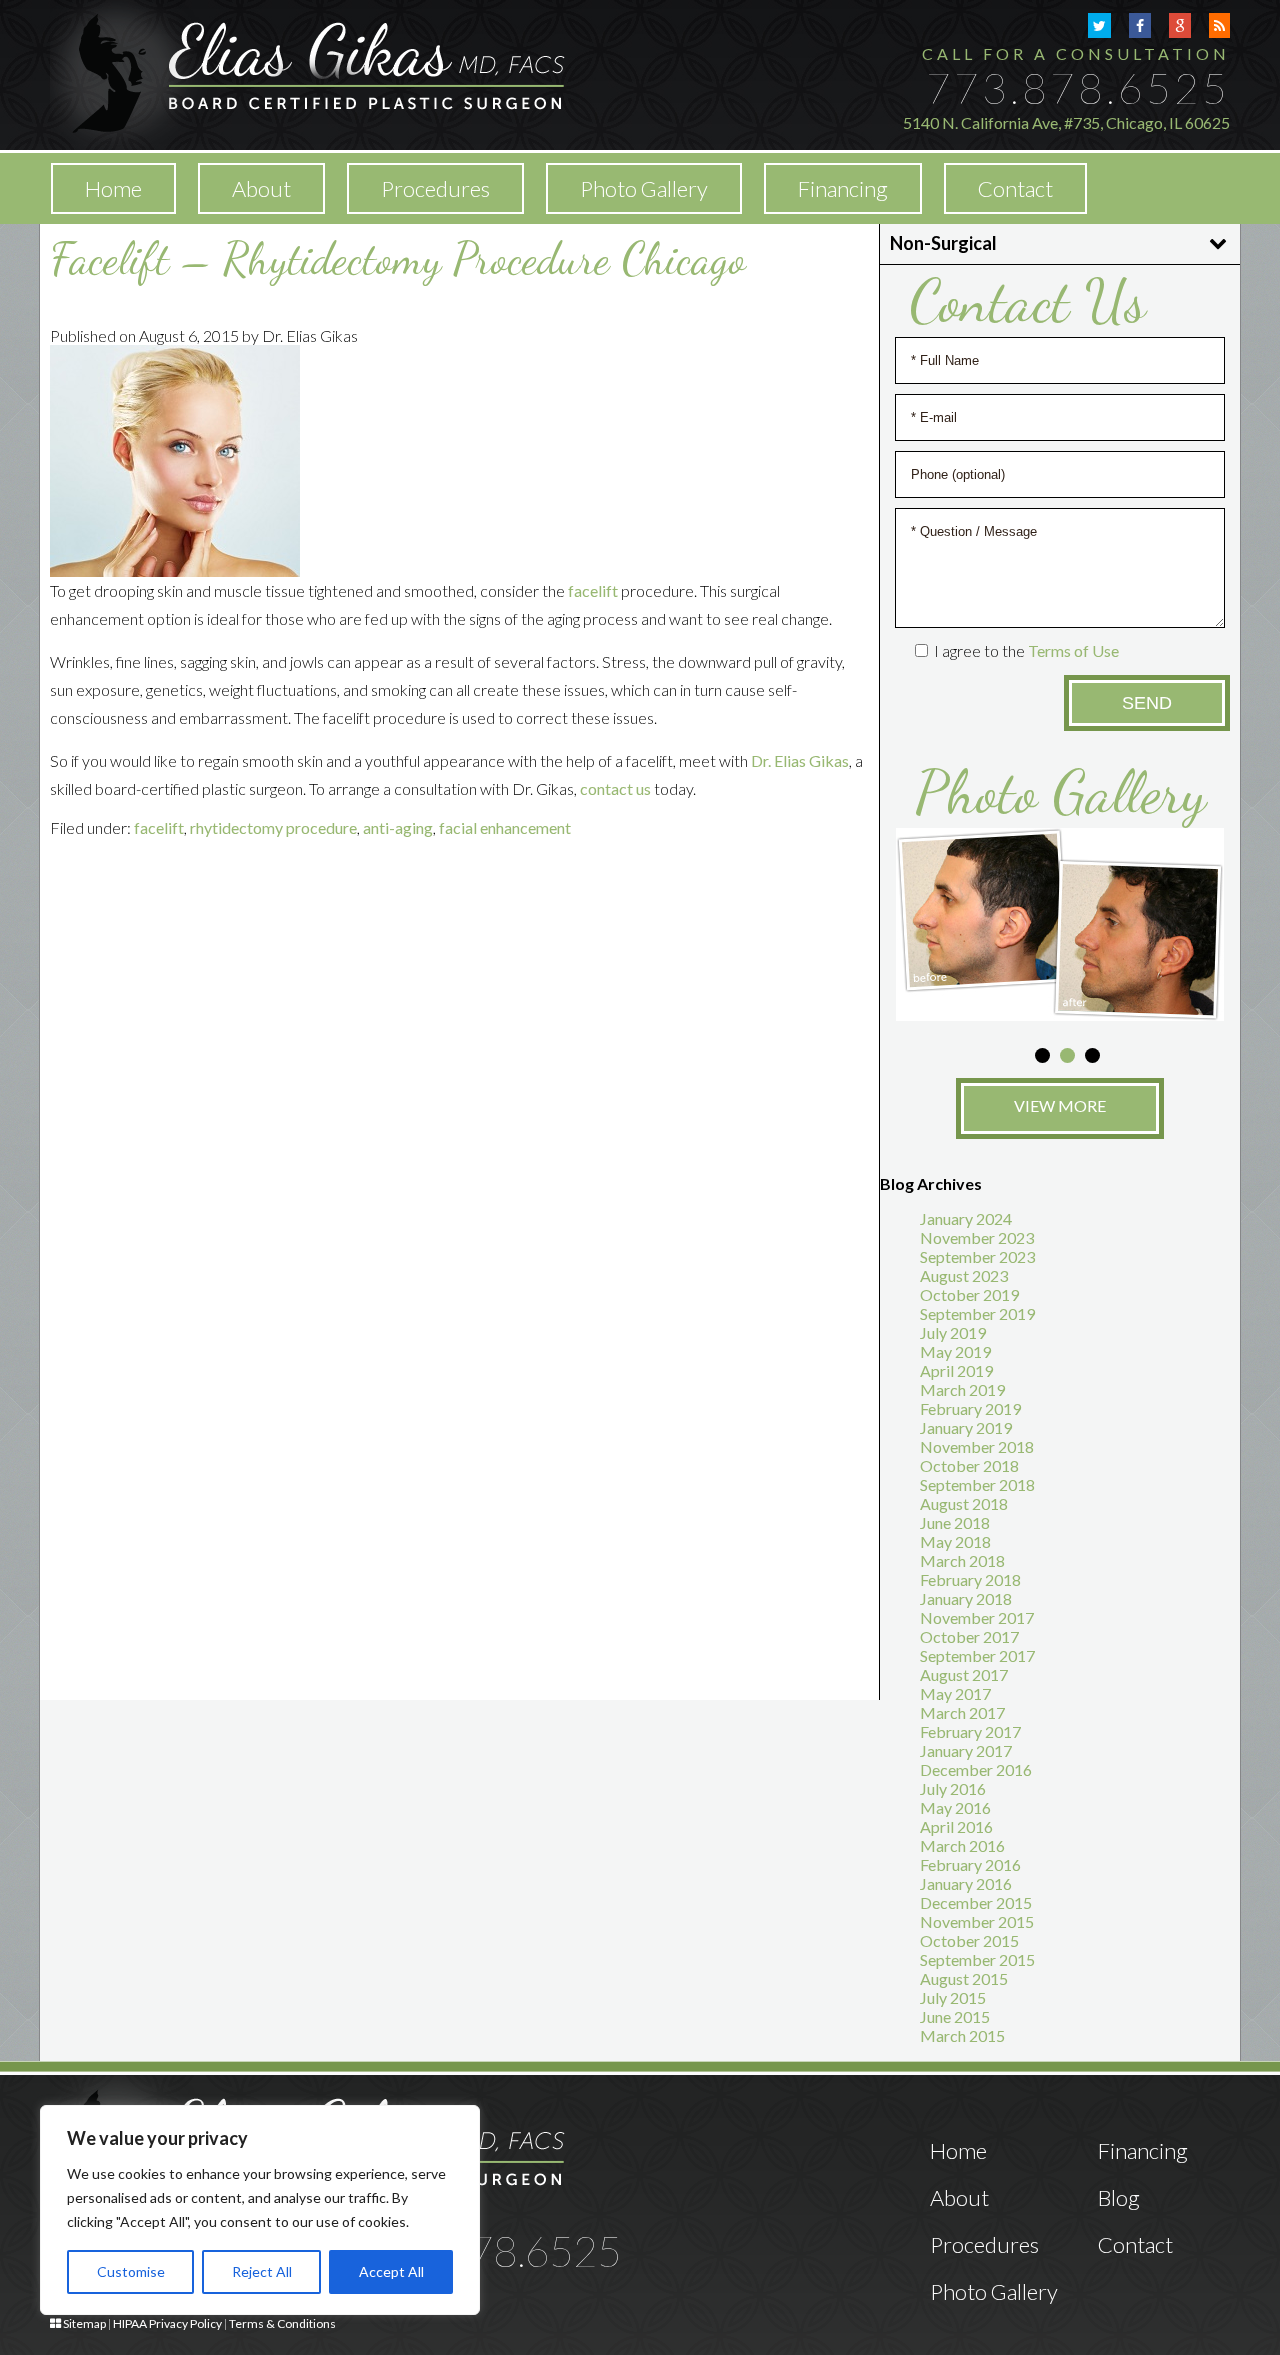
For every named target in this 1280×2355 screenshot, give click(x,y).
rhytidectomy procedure (273, 827)
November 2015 (977, 1921)
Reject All (262, 2271)
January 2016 (966, 1883)
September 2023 (977, 1256)
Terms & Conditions (282, 2323)
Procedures (984, 2244)
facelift (593, 590)
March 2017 (962, 1712)
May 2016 (955, 1807)
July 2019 (953, 1332)
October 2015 (969, 1940)
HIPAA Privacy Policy (167, 2323)
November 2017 (977, 1617)
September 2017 (977, 1655)
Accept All (391, 2271)
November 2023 (977, 1237)
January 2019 (966, 1427)
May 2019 (955, 1351)
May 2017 (955, 1693)
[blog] (1219, 25)
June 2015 (955, 2016)
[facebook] (1140, 25)
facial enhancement (505, 827)
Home (113, 188)
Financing (843, 188)
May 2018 (955, 1541)
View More (1060, 1105)
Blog (1119, 2197)
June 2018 (955, 1522)
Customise (131, 2271)
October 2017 (969, 1636)
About (261, 188)
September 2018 (977, 1484)
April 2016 (956, 1826)
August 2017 (964, 1674)
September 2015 (977, 1959)
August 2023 (964, 1275)
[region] (260, 2210)
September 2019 (977, 1313)
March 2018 (962, 1560)
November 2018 (977, 1446)
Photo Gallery (644, 188)
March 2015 (962, 2035)
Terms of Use (1073, 650)
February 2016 (970, 1864)
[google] (1180, 25)
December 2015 (976, 1902)
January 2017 (966, 1750)
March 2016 (962, 1845)
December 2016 (976, 1769)
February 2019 (970, 1408)
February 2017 (970, 1731)
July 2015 (953, 1997)
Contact (1015, 188)
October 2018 (969, 1465)
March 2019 (962, 1389)
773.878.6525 (1078, 88)
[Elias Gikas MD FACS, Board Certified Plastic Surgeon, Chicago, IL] (307, 72)
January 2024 (966, 1218)
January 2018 (966, 1598)
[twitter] (1099, 25)
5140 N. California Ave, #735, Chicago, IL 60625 (1066, 122)
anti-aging (398, 827)
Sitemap (84, 2323)
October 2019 (969, 1294)
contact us (615, 788)
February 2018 (970, 1579)
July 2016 (953, 1788)
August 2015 (964, 1978)
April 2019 (956, 1370)
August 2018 (964, 1503)
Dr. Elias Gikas (800, 760)
